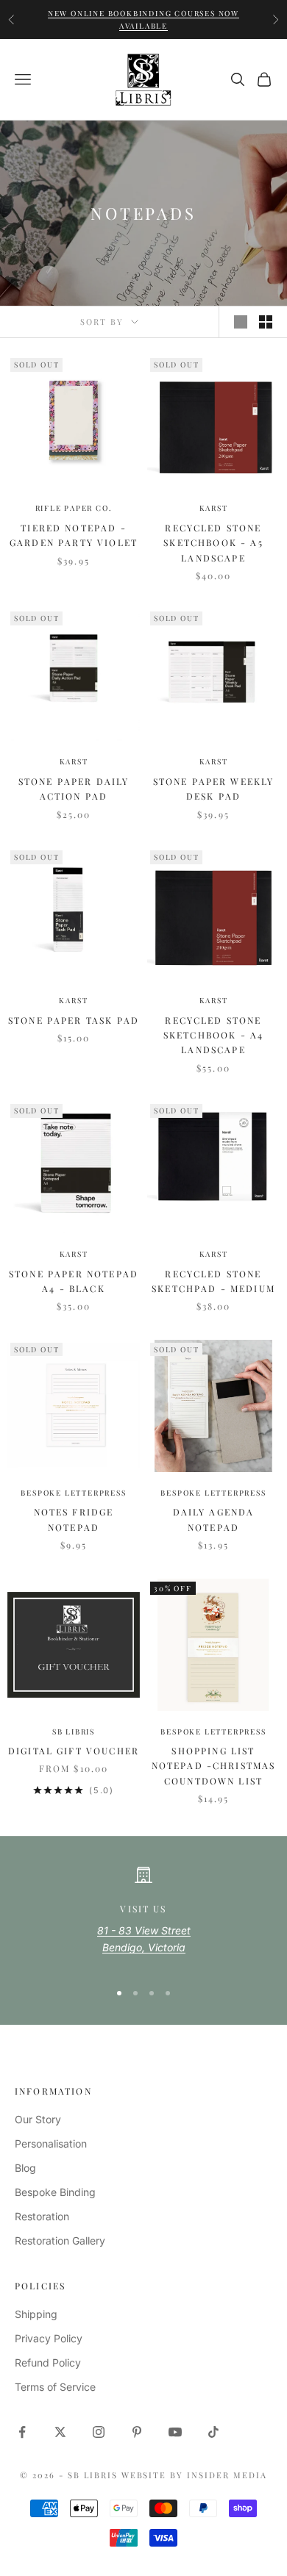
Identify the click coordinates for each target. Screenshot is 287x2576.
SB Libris (74, 1732)
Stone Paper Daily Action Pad (74, 789)
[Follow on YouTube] (175, 2432)
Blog (25, 2168)
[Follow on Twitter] (60, 2432)
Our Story (38, 2119)
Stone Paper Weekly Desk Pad (214, 789)
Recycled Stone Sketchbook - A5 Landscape (213, 543)
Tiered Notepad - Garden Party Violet (74, 535)
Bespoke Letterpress (73, 1493)
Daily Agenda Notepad (214, 1519)
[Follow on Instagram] (99, 2432)
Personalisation (51, 2143)
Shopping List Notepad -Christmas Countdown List (214, 1766)
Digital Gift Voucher (74, 1751)
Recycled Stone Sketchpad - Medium (213, 1281)
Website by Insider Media (195, 2475)
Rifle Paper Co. (74, 508)
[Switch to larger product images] (241, 322)
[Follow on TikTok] (213, 2432)
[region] (143, 1917)
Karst (214, 508)
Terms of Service (55, 2387)
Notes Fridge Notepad (74, 1519)
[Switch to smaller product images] (266, 322)
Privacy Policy (49, 2338)
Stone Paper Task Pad (74, 1020)
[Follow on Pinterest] (137, 2432)
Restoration (42, 2216)
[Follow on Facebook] (22, 2432)
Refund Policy (48, 2362)
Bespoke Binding (55, 2192)
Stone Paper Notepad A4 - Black (74, 1281)
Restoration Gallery (60, 2240)
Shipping (36, 2314)
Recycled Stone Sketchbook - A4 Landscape (213, 1035)
